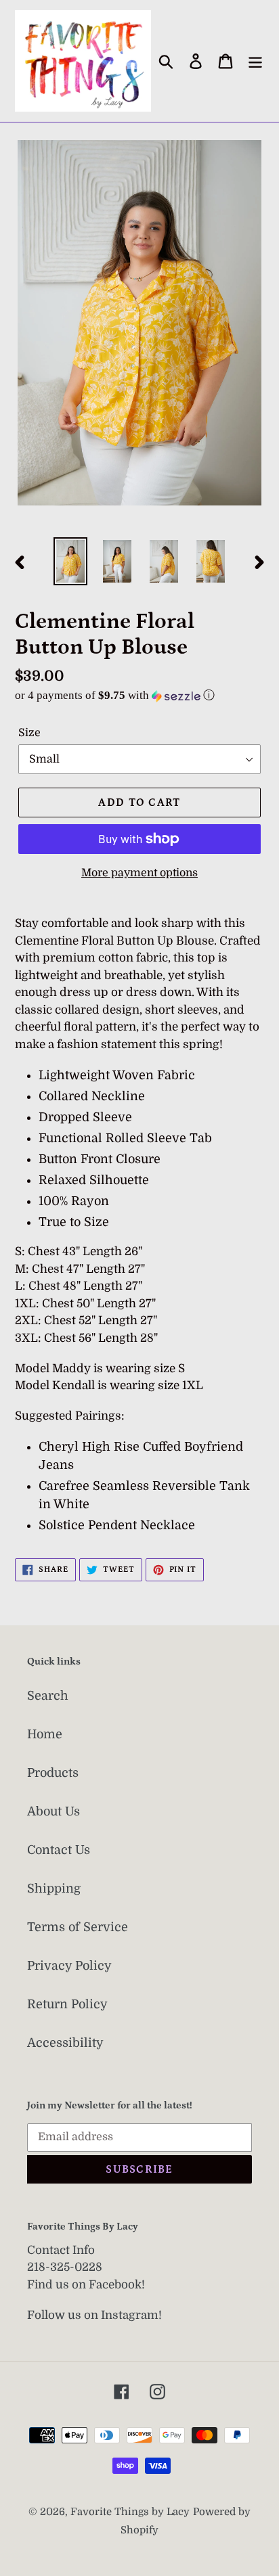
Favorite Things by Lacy (130, 2512)
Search (48, 1696)
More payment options (139, 873)
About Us (53, 1811)
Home (45, 1734)
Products (53, 1773)
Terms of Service (78, 1927)
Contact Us (59, 1850)
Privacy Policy (69, 1966)
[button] (139, 695)
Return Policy (67, 2004)
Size (29, 733)
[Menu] (255, 61)
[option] (71, 561)
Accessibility (65, 2043)
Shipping (54, 1889)
